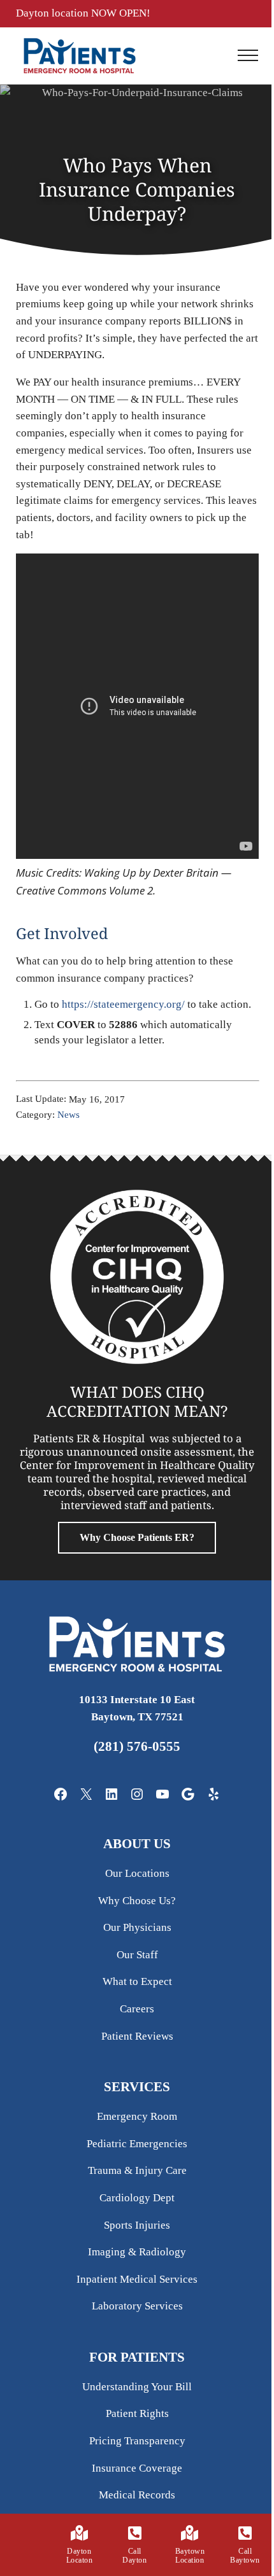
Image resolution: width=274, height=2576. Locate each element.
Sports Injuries (137, 2225)
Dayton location (54, 13)
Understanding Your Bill (137, 2387)
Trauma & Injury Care (137, 2170)
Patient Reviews (137, 2036)
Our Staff (137, 1955)
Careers (137, 2009)
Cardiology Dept (137, 2198)
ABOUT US (137, 1844)
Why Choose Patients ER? (137, 1537)
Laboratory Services (137, 2306)
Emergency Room (137, 2116)
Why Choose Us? (137, 1901)
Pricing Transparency (137, 2441)
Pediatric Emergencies (137, 2144)
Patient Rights (137, 2413)
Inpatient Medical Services (137, 2279)
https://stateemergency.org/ (123, 1004)
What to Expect (137, 1981)
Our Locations (137, 1873)
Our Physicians (137, 1927)
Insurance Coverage (137, 2468)
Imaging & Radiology (137, 2252)
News (68, 1115)
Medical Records (137, 2495)
